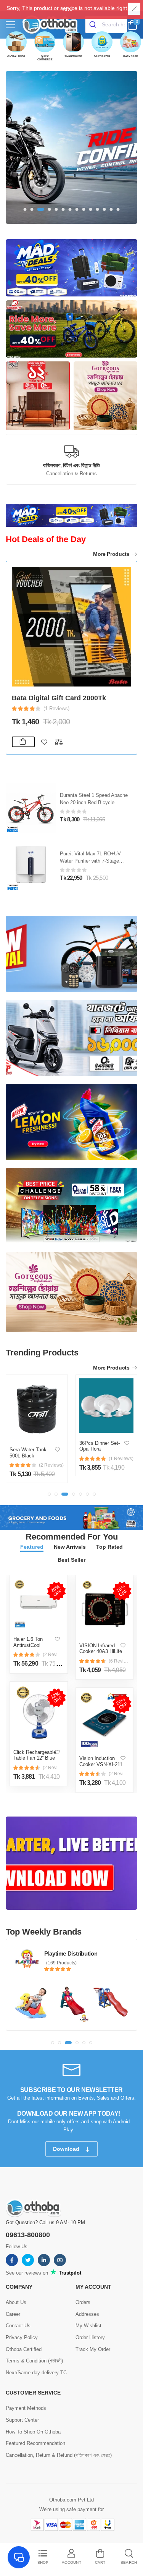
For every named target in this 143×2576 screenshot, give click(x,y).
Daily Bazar (102, 56)
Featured (32, 1547)
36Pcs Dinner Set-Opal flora (100, 1446)
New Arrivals (70, 1547)
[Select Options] (23, 742)
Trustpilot (69, 2273)
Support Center (22, 2420)
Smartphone (73, 56)
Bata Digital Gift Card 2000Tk (59, 698)
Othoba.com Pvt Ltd (71, 2500)
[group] (71, 147)
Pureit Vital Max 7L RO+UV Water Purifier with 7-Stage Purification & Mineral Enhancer (95, 861)
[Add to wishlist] (44, 742)
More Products (112, 554)
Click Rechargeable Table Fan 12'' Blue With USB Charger (35, 1758)
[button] (25, 209)
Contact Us (18, 2326)
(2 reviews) (53, 1655)
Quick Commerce (45, 58)
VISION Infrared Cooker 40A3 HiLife (101, 1649)
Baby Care (131, 56)
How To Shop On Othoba (33, 2432)
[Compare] (59, 742)
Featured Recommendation (35, 2443)
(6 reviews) (119, 1661)
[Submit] (94, 24)
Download (67, 2149)
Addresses (87, 2314)
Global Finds (16, 56)
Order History (90, 2337)
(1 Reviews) (56, 708)
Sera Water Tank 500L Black (28, 1453)
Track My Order (93, 2349)
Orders (83, 2302)
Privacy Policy (22, 2337)
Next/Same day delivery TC (36, 2373)
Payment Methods (26, 2408)
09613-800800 (28, 2235)
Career (13, 2314)
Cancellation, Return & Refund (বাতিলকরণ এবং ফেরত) (59, 2455)
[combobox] (106, 24)
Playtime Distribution (71, 1953)
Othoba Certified (24, 2349)
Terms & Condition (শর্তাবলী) (34, 2361)
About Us (16, 2302)
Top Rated (109, 1547)
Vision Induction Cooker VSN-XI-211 (101, 1761)
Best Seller (71, 1560)
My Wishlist (88, 2326)
